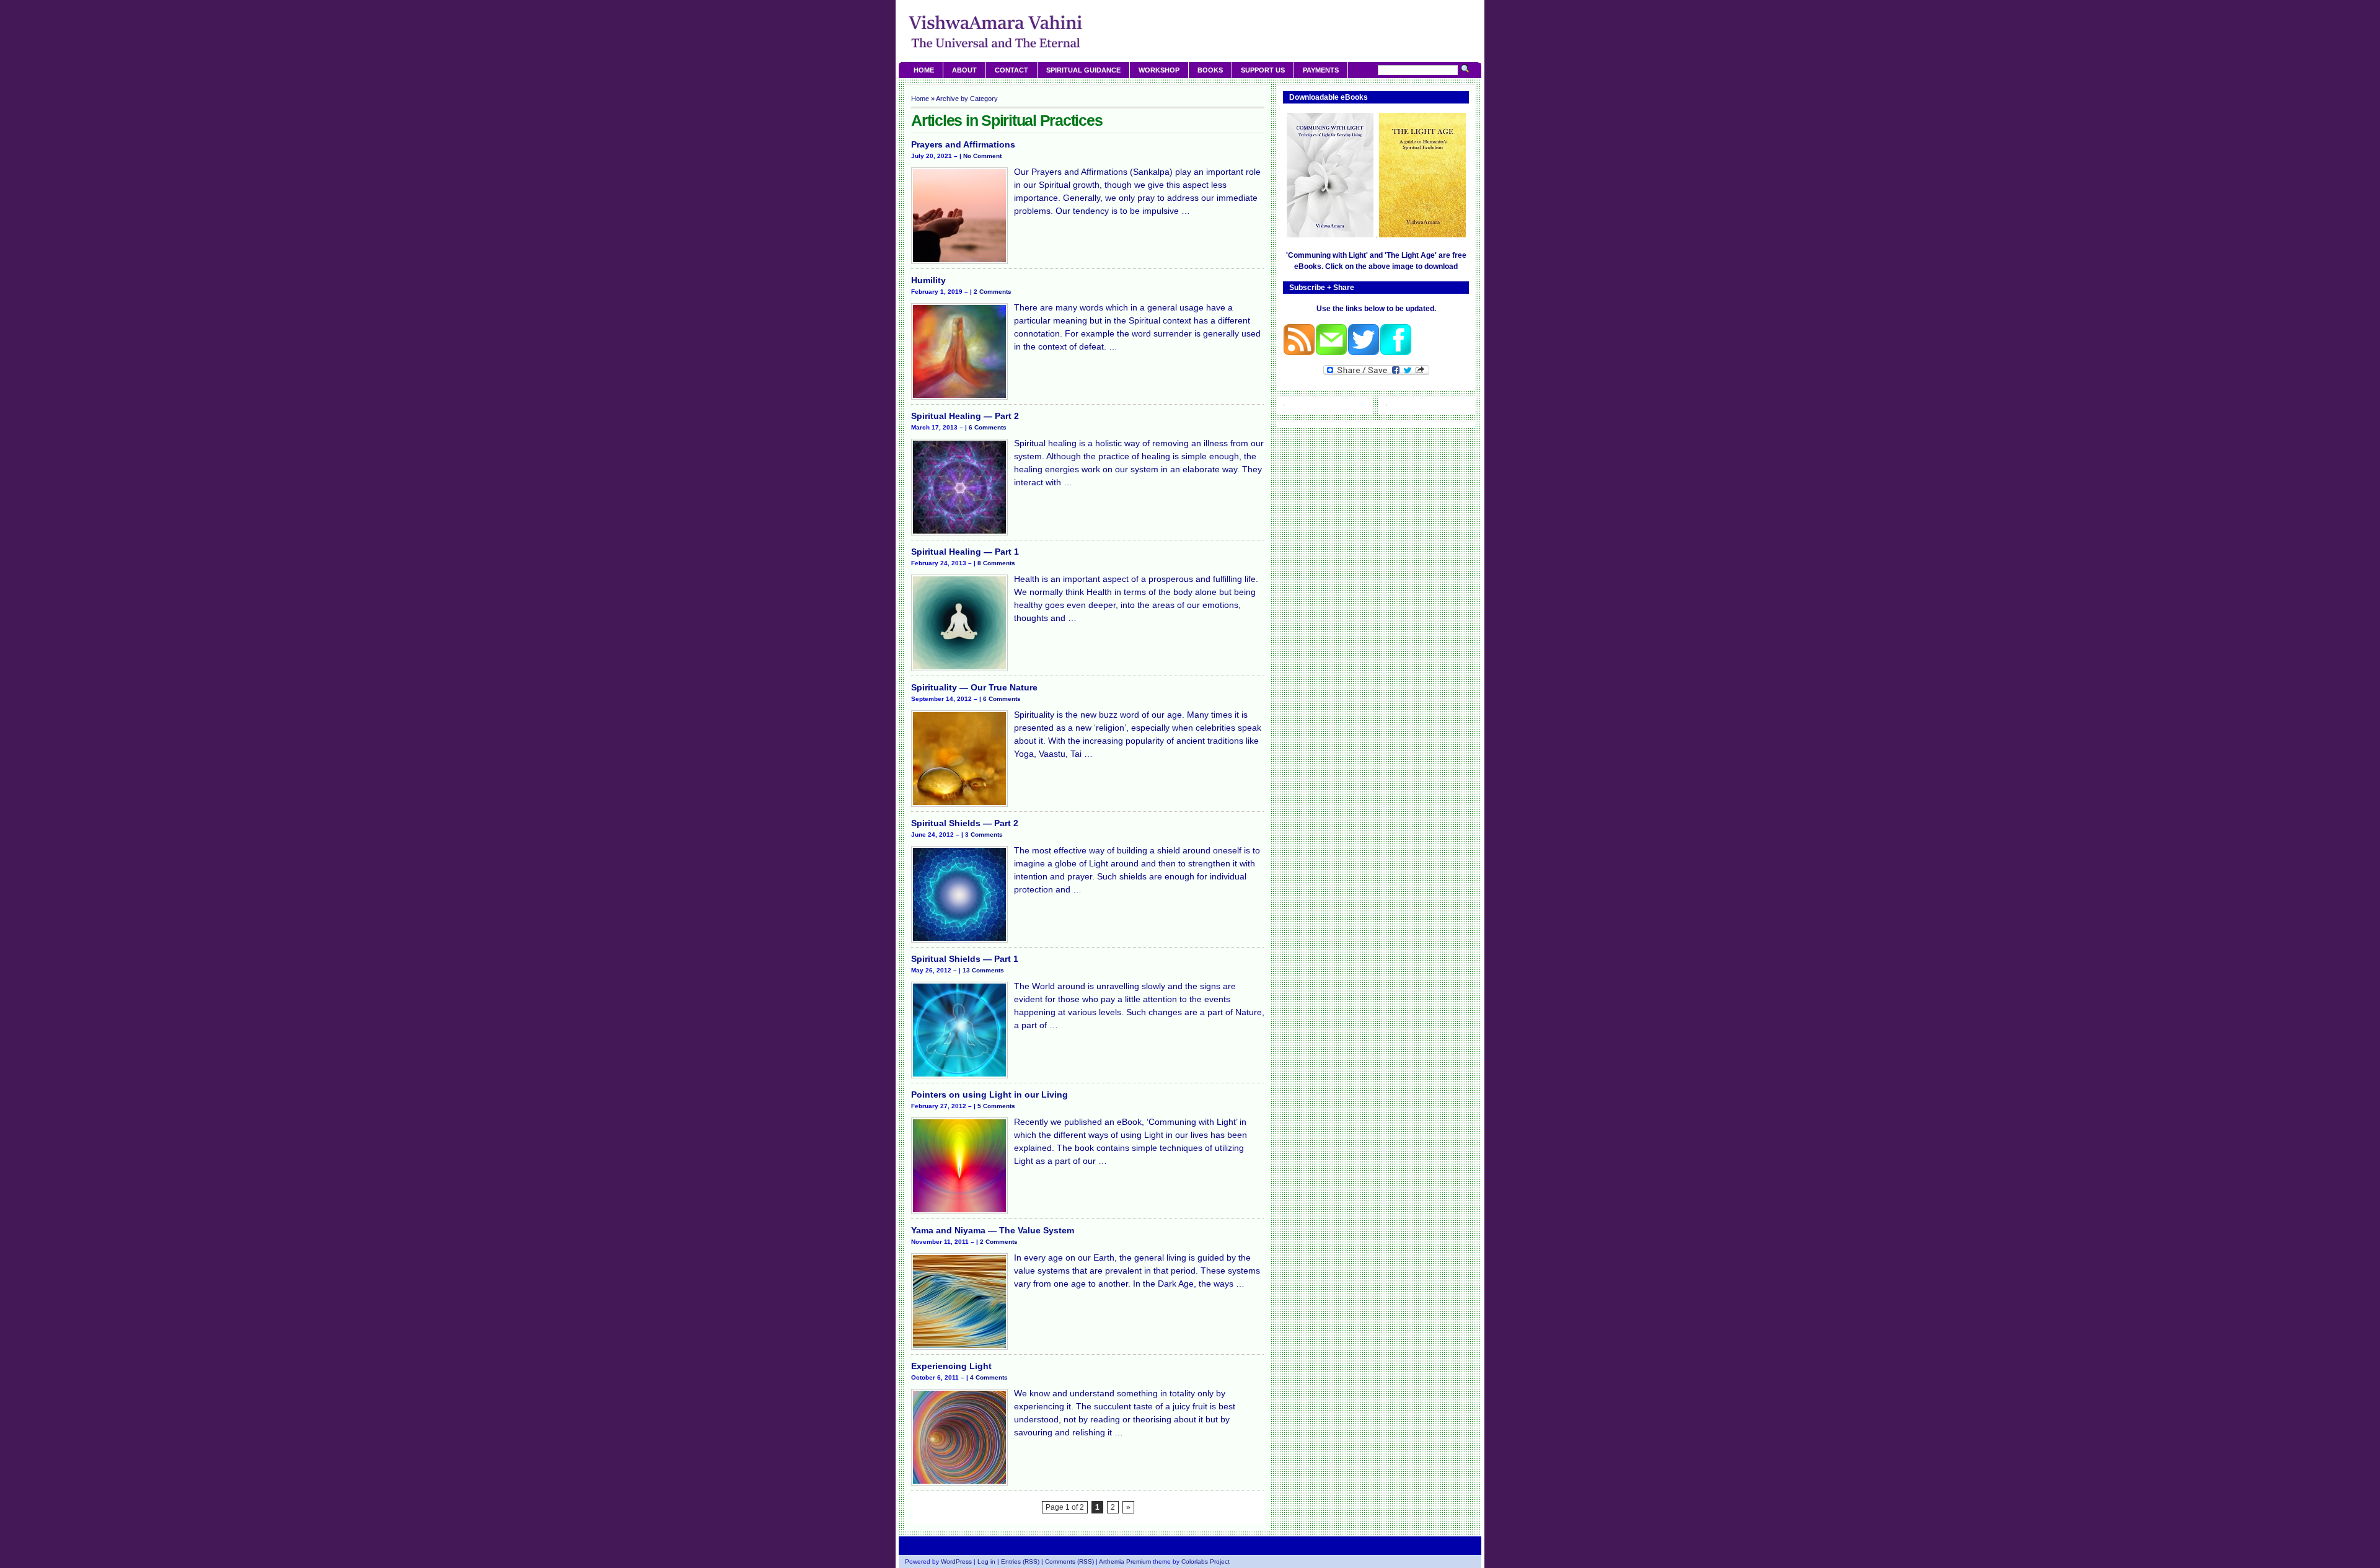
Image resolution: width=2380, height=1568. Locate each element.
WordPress (956, 1561)
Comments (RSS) (1069, 1561)
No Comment (982, 156)
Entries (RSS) (1020, 1561)
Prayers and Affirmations (963, 144)
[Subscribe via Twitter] (1364, 353)
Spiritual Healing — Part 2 (965, 416)
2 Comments (993, 292)
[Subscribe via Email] (1331, 353)
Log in (986, 1561)
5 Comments (996, 1106)
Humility (928, 280)
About (964, 70)
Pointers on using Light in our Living (989, 1095)
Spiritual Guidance (1083, 70)
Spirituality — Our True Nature (974, 687)
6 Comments (988, 427)
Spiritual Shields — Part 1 (965, 959)
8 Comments (996, 563)
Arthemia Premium (1125, 1561)
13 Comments (983, 970)
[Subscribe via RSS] (1299, 353)
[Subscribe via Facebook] (1396, 353)
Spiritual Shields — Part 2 (965, 823)
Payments (1321, 70)
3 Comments (984, 835)
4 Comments (989, 1377)
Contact (1011, 70)
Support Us (1263, 70)
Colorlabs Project (1205, 1561)
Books (1210, 70)
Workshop (1159, 70)
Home (924, 70)
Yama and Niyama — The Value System (993, 1230)
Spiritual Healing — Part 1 (965, 552)
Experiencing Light (951, 1366)
